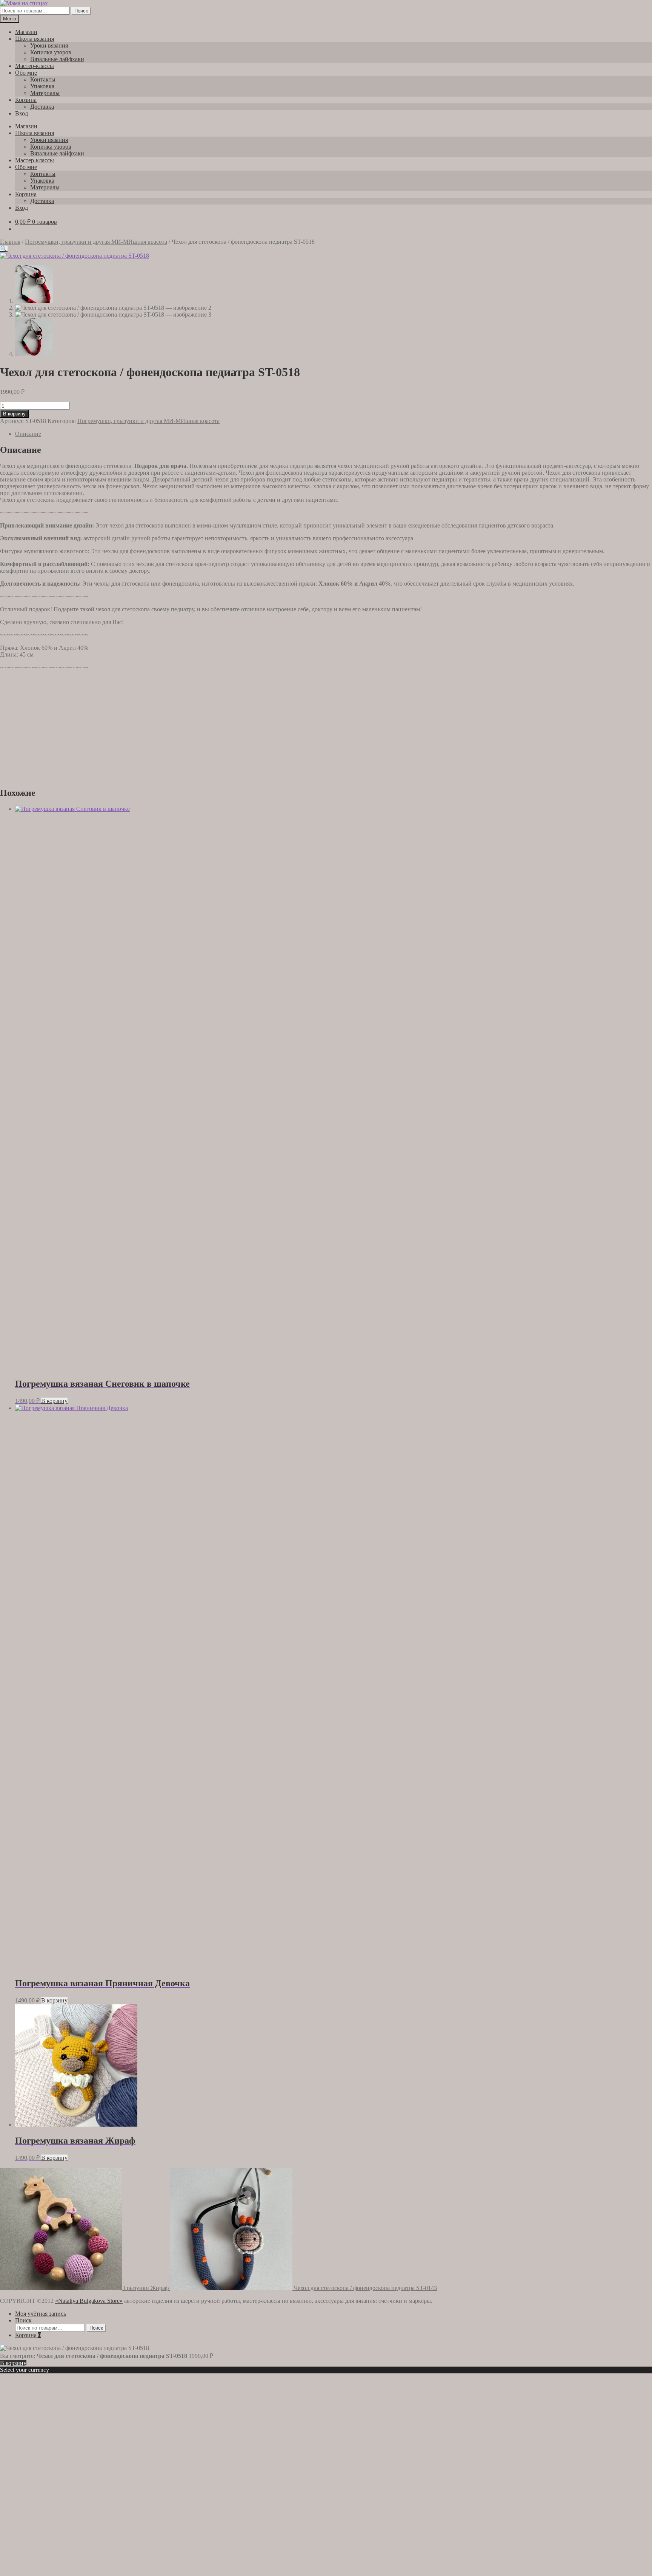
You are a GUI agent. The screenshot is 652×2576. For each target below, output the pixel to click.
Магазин (26, 32)
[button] (4, 249)
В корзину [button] (54, 1401)
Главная (10, 242)
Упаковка (42, 86)
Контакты (43, 79)
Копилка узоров (51, 52)
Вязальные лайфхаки (57, 59)
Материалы (45, 93)
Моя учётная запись (41, 2314)
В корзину (14, 414)
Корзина (26, 100)
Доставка (42, 107)
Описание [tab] (28, 434)
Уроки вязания (49, 45)
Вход (22, 113)
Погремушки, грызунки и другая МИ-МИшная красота (96, 242)
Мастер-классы (35, 66)
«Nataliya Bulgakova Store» (89, 2301)
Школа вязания (35, 39)
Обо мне (26, 73)
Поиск (81, 11)
